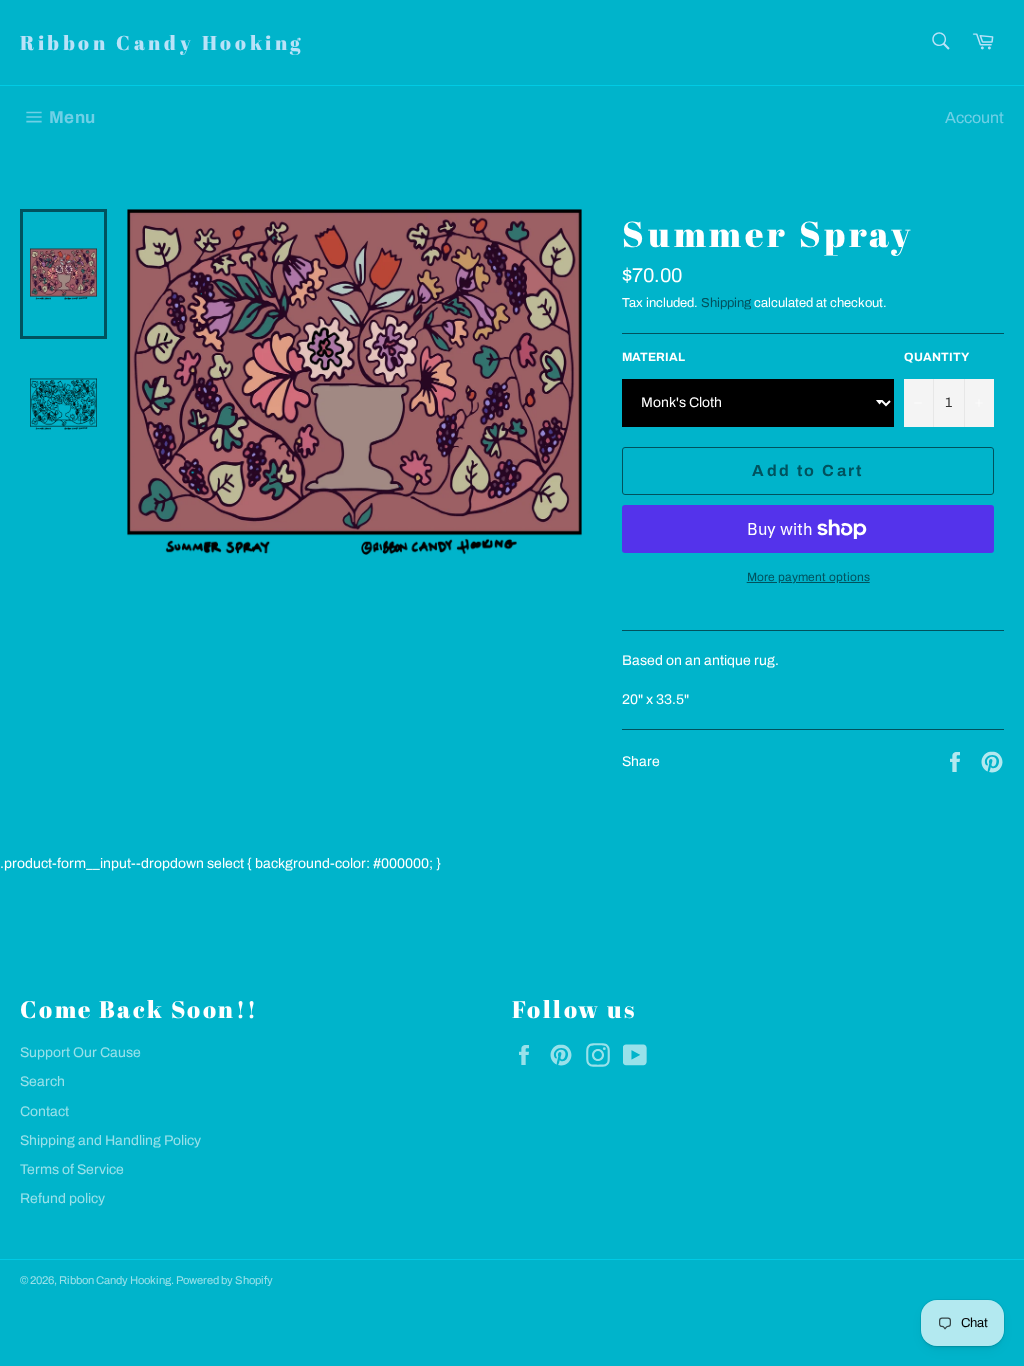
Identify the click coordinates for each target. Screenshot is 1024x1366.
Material (653, 357)
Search (42, 1081)
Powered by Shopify (224, 1280)
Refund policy (62, 1198)
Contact (44, 1111)
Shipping (726, 303)
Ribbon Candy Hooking (162, 42)
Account (974, 117)
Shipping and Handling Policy (110, 1140)
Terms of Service (72, 1169)
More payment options (808, 577)
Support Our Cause (80, 1052)
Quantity (936, 357)
